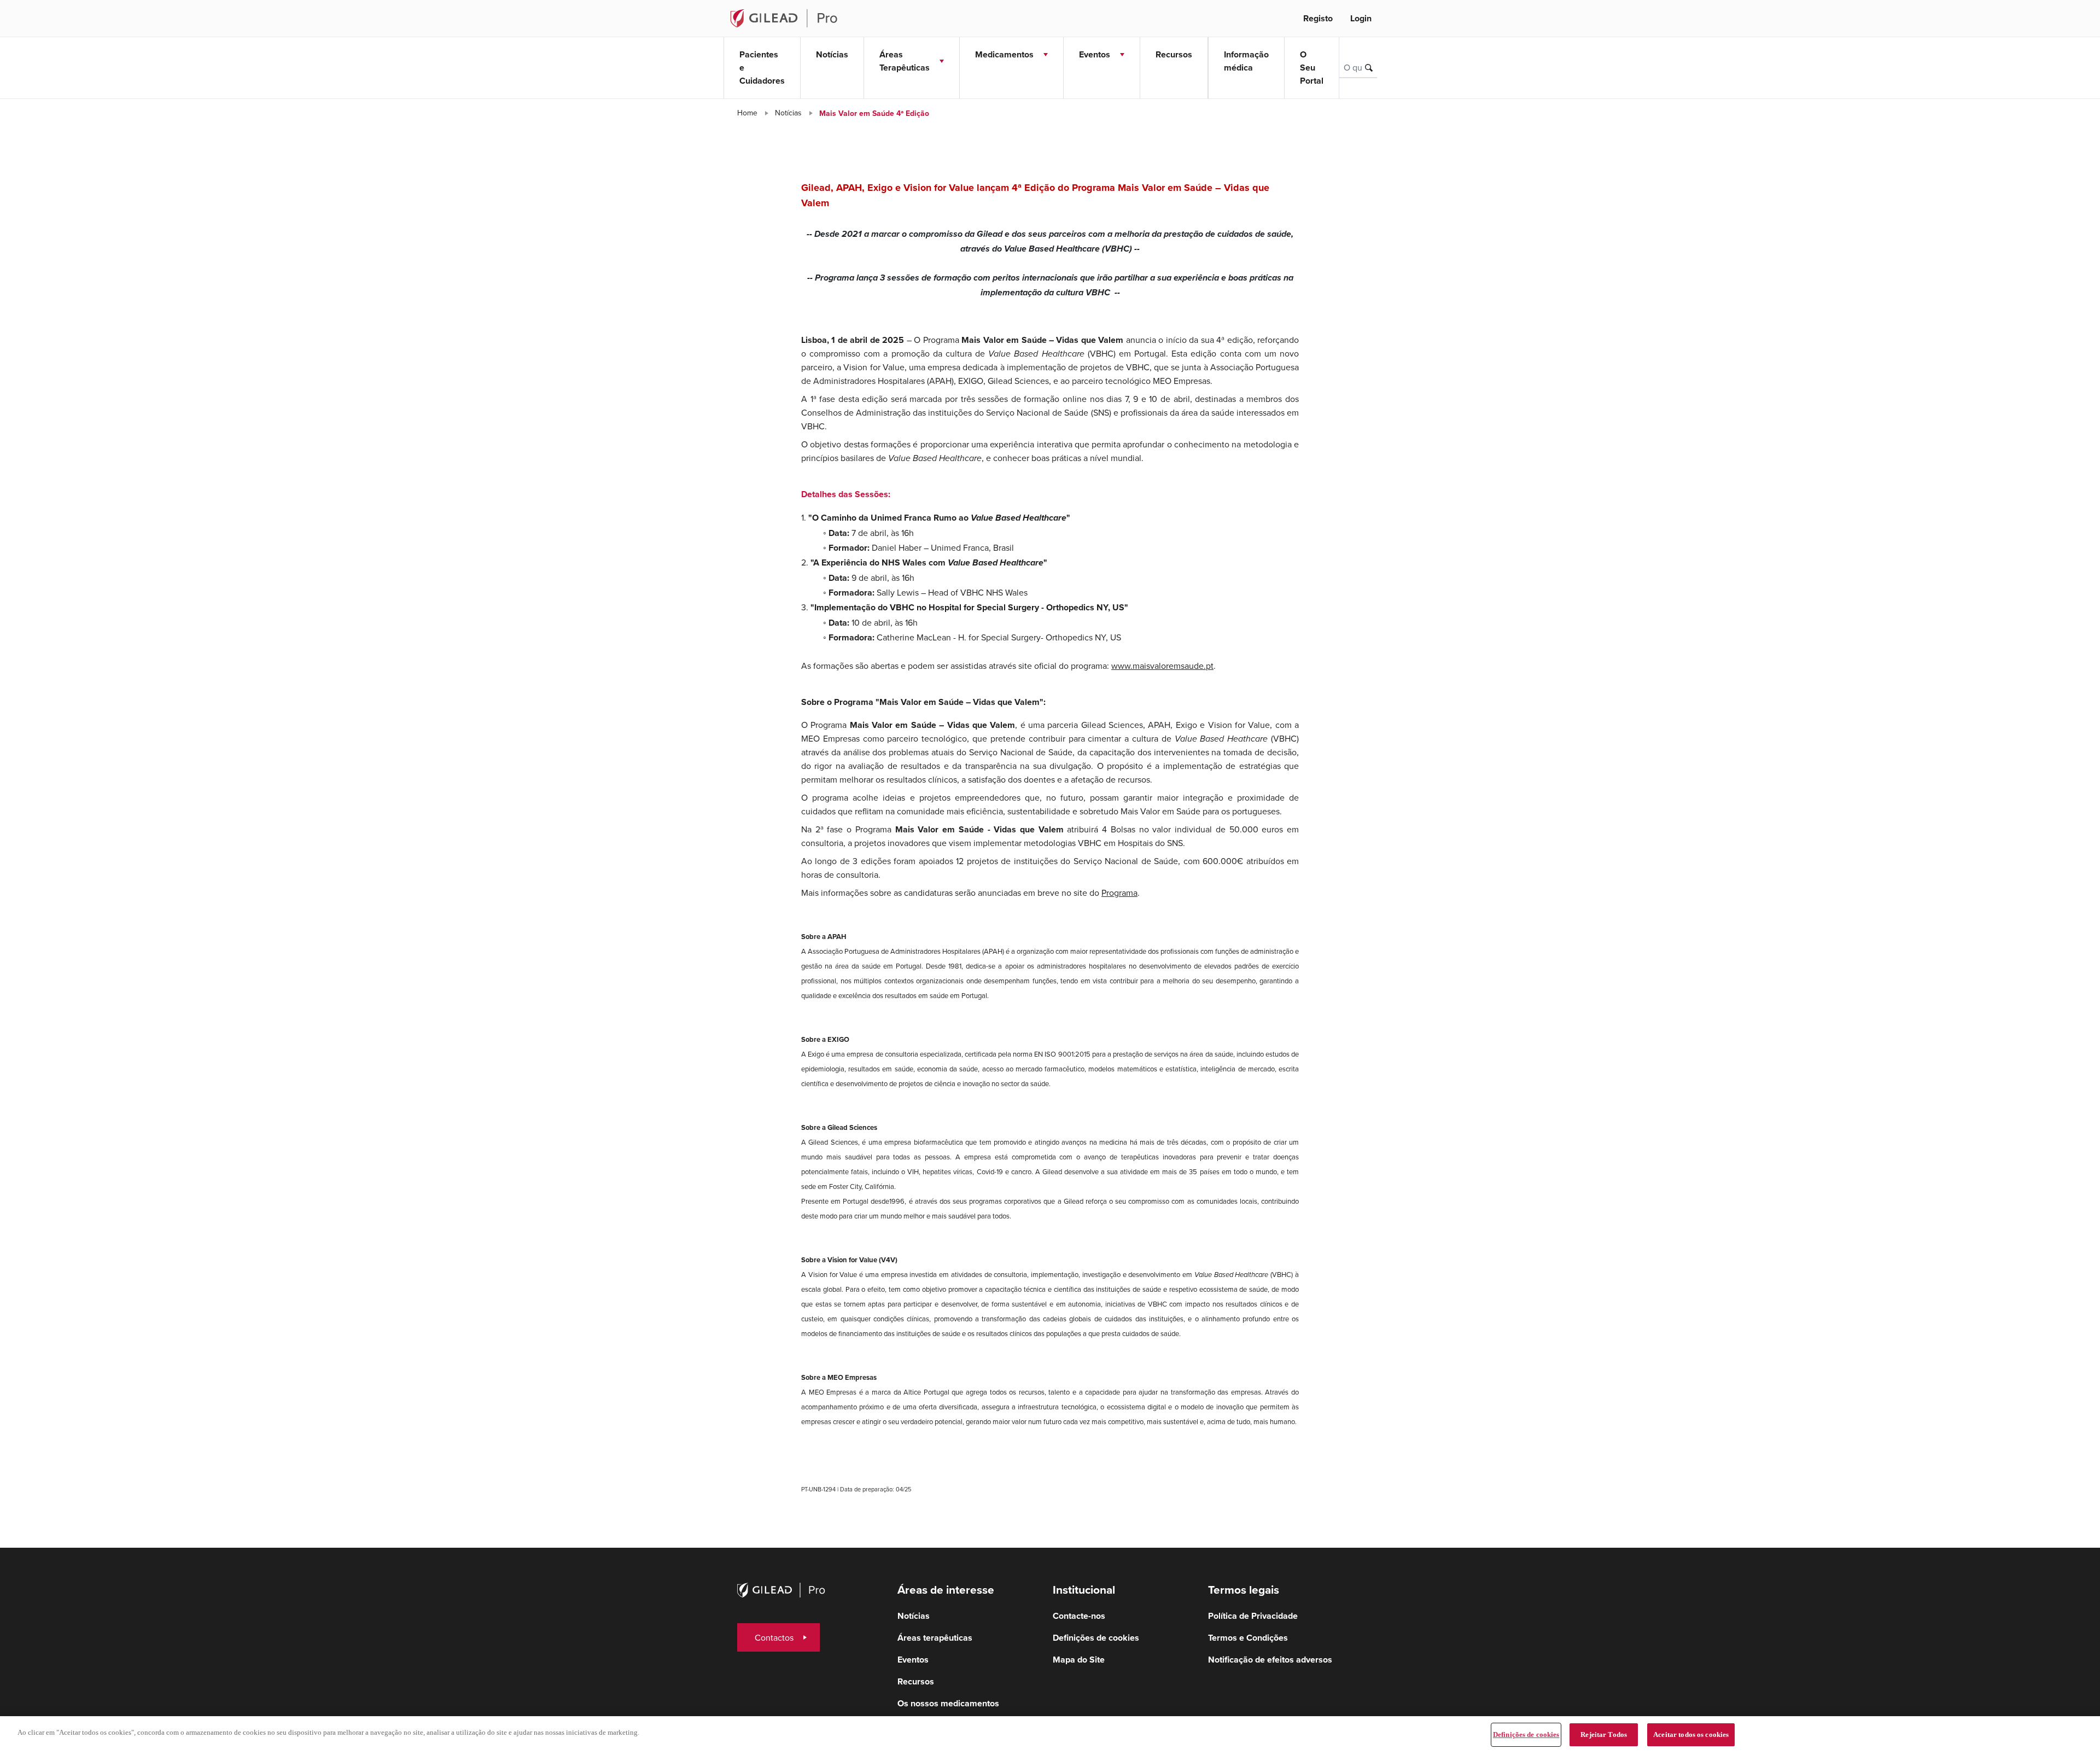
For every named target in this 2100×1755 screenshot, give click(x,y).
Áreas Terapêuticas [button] (905, 61)
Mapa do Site (1079, 1660)
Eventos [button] (1095, 54)
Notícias (832, 54)
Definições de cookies (1526, 1734)
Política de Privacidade (1253, 1616)
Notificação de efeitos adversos (1270, 1660)
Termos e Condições (1248, 1638)
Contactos (774, 1637)
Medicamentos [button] (1004, 54)
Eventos (913, 1660)
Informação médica (1246, 61)
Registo (1318, 18)
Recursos (1174, 54)
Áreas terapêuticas (935, 1638)
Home (747, 113)
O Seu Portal (1312, 68)
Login (1361, 18)
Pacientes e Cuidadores (762, 68)
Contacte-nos (1079, 1616)
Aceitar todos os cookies (1691, 1734)
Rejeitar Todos (1604, 1734)
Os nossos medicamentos (948, 1703)
